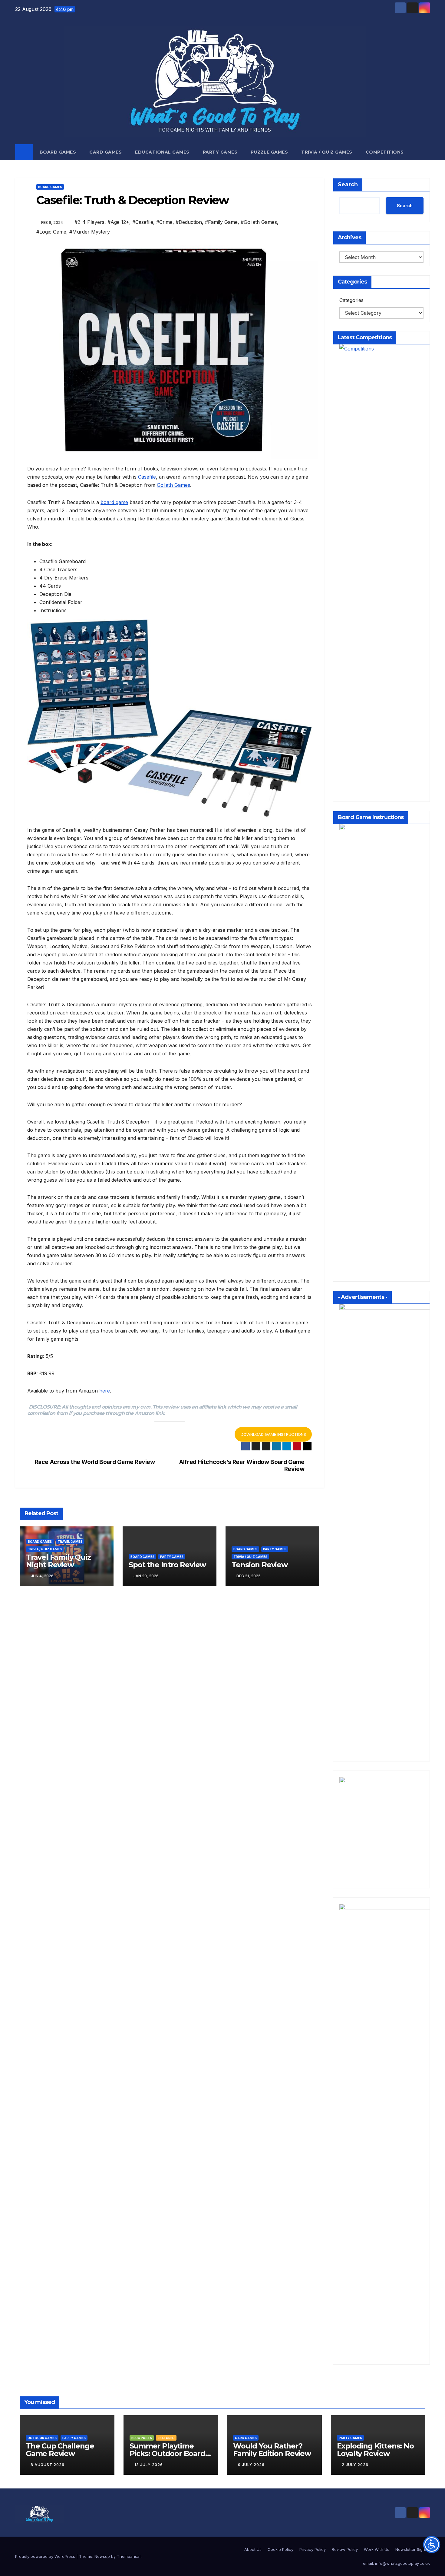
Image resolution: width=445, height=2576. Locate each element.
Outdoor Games (42, 2438)
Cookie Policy (280, 2549)
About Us (253, 2549)
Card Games (105, 152)
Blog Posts (142, 2438)
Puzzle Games (269, 152)
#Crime (164, 222)
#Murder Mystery (90, 232)
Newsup (102, 2556)
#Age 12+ (118, 222)
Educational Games (162, 152)
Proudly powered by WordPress (46, 2556)
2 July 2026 (355, 2465)
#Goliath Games (259, 222)
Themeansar (129, 2556)
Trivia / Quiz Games (327, 152)
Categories (351, 300)
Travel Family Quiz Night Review (58, 1561)
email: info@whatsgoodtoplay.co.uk (396, 2563)
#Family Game (221, 222)
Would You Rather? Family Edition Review (272, 2450)
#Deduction (189, 222)
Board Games (58, 152)
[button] (426, 152)
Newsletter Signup (413, 2549)
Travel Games (70, 1542)
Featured (166, 2438)
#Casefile (143, 222)
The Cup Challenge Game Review (60, 2450)
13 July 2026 (149, 2465)
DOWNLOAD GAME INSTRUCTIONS (273, 1434)
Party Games (220, 152)
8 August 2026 (48, 2465)
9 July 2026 (251, 2465)
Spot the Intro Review (167, 1565)
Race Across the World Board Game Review (95, 1462)
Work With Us (377, 2549)
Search (348, 184)
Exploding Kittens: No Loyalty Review (375, 2450)
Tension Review (260, 1565)
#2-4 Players (89, 222)
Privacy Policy (313, 2549)
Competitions (385, 152)
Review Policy (345, 2549)
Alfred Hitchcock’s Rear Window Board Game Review (242, 1466)
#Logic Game (51, 232)
